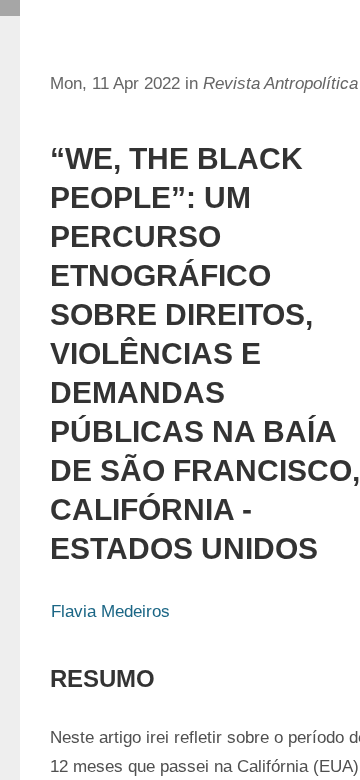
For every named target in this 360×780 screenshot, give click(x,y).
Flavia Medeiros (110, 611)
